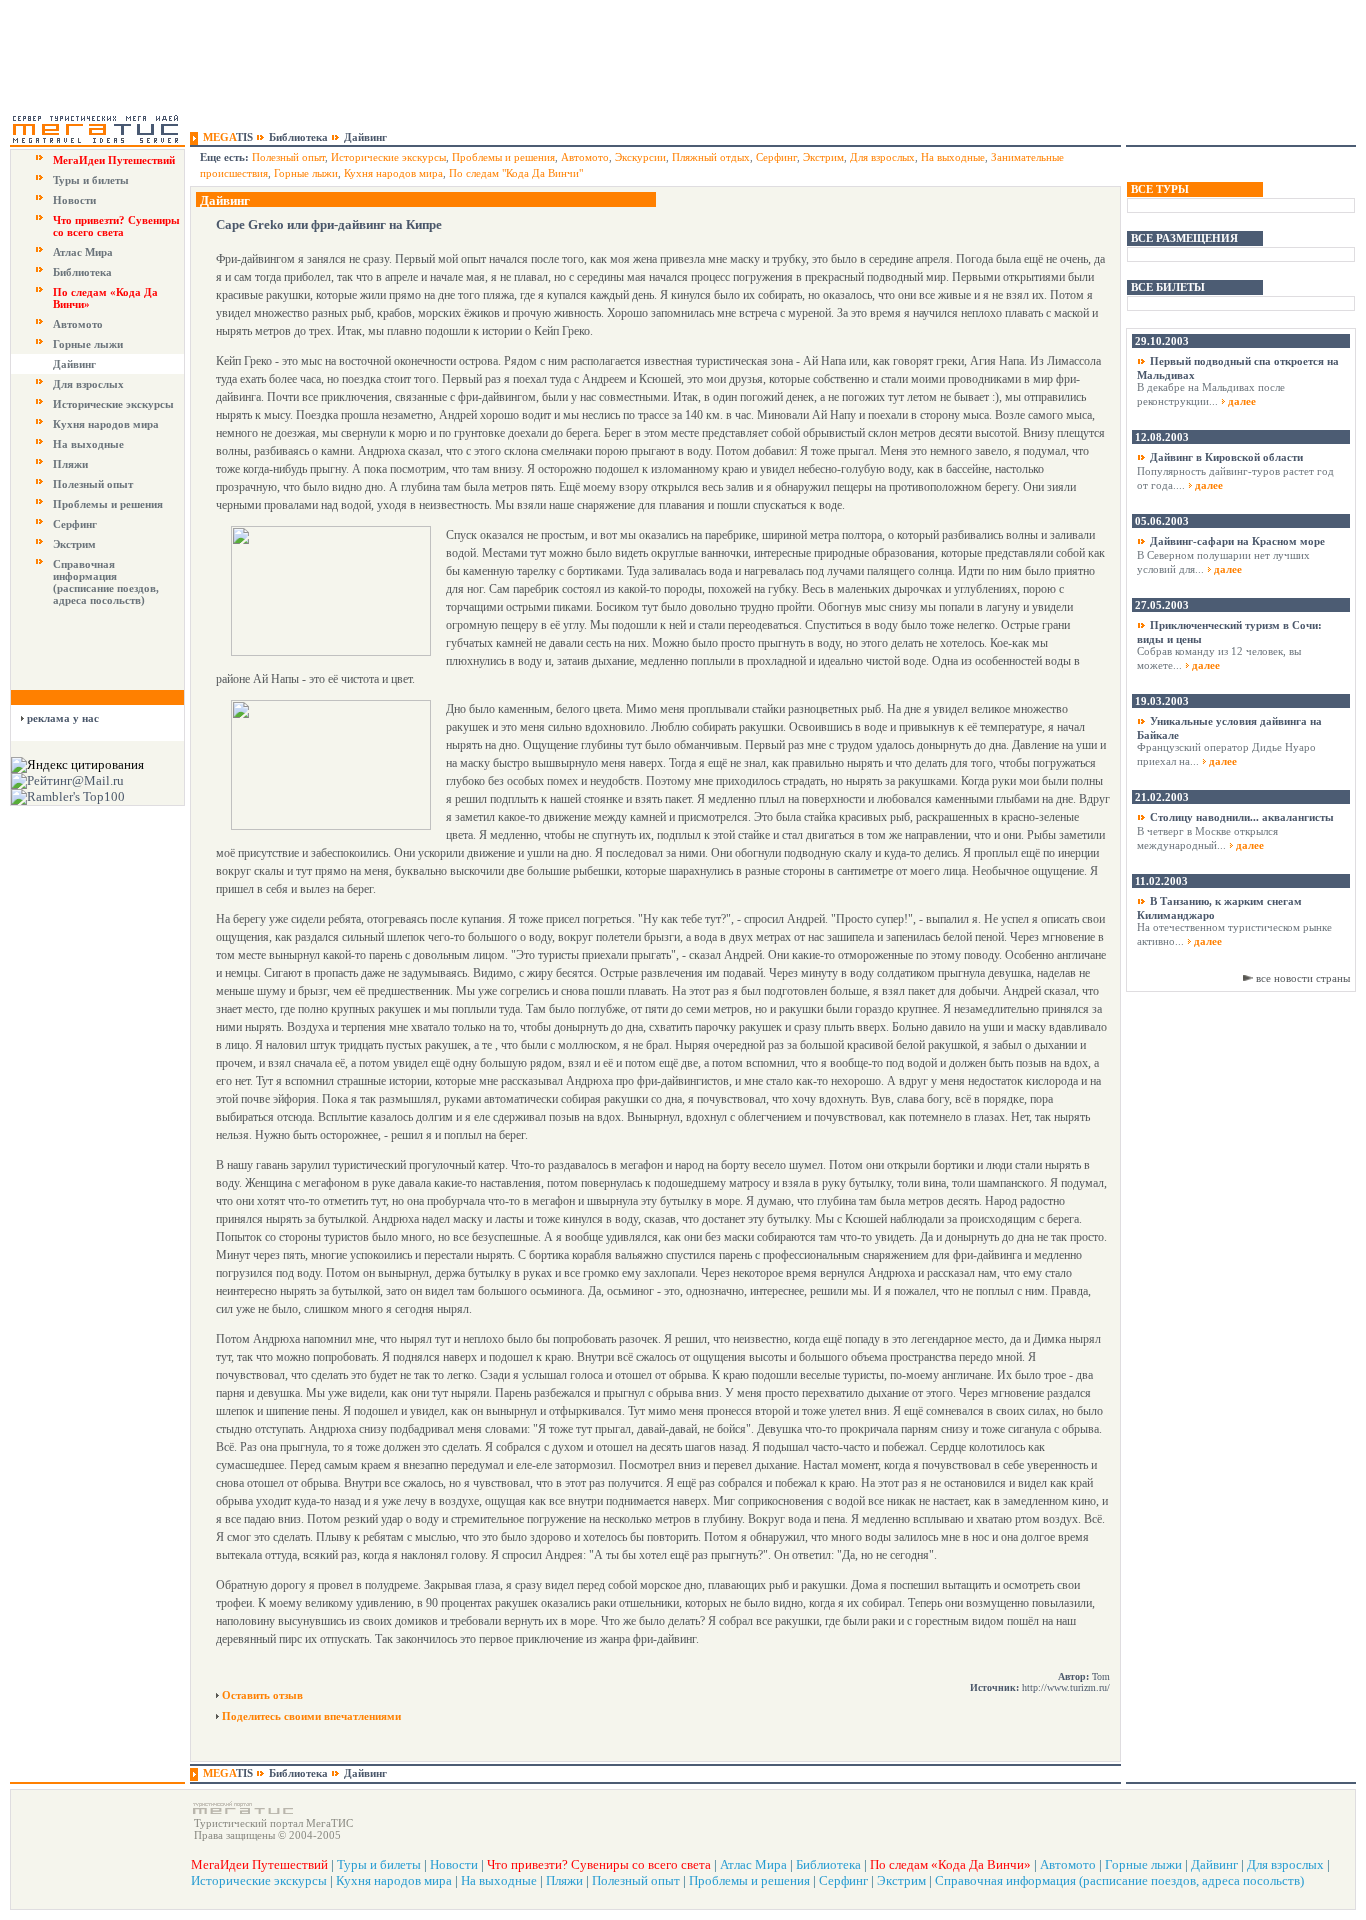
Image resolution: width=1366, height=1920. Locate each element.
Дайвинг (74, 364)
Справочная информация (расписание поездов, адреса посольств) (106, 582)
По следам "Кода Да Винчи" (516, 173)
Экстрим (74, 544)
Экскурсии (640, 157)
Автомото (78, 324)
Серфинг (75, 524)
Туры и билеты (91, 180)
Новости (74, 200)
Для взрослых (88, 384)
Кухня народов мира (106, 424)
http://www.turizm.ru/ (1066, 1687)
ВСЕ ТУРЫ (1160, 189)
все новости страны (1303, 978)
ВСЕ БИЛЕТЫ (1168, 287)
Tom (1101, 1676)
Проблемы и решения (108, 504)
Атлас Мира (83, 252)
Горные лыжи (88, 344)
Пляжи (70, 464)
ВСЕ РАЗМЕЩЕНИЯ (1184, 238)
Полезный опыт (93, 484)
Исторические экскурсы (113, 404)
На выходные (88, 444)
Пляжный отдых (711, 157)
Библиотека (82, 272)
